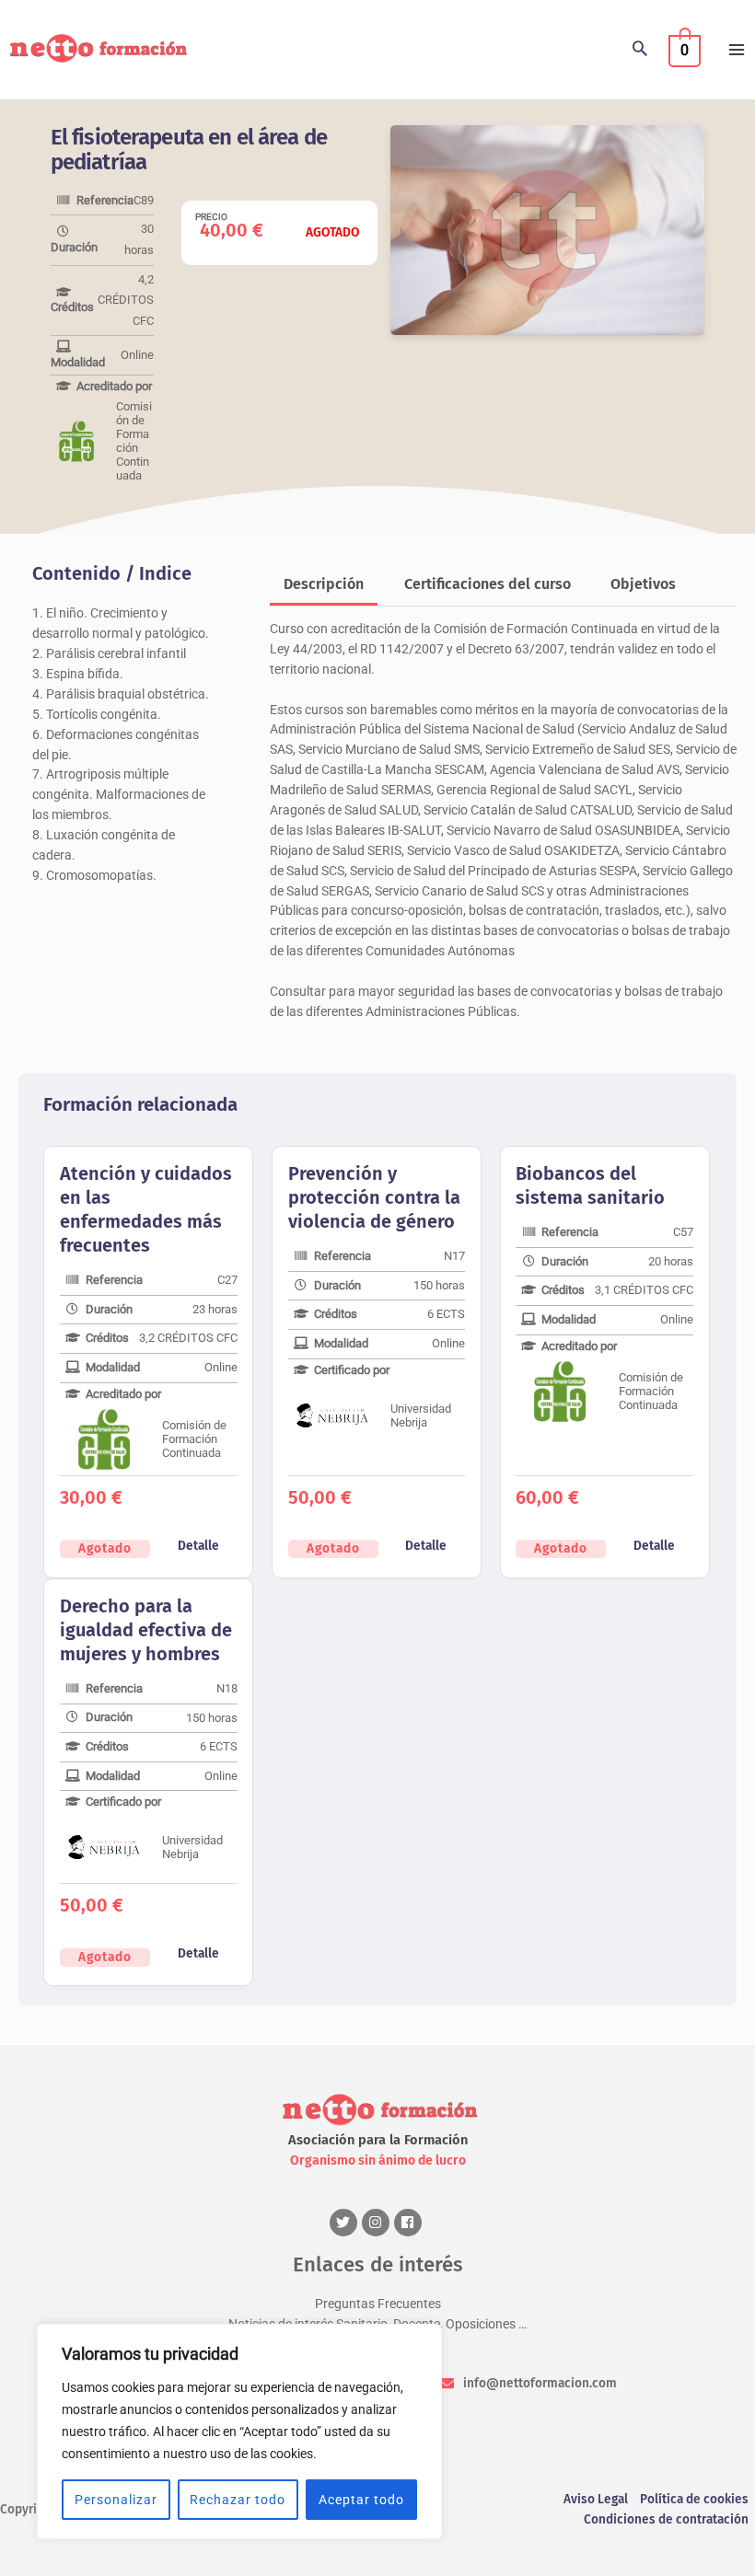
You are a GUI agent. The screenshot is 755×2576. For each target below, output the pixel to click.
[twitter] (346, 2223)
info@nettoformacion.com (540, 2383)
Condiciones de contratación (666, 2519)
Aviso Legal (596, 2499)
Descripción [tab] (324, 584)
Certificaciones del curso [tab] (488, 584)
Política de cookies (694, 2499)
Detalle (198, 1546)
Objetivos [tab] (643, 584)
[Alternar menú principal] (737, 49)
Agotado (105, 1548)
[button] (640, 50)
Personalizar (116, 2500)
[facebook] (410, 2223)
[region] (239, 2432)
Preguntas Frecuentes (378, 2304)
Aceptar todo (361, 2500)
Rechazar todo (238, 2500)
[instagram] (378, 2223)
